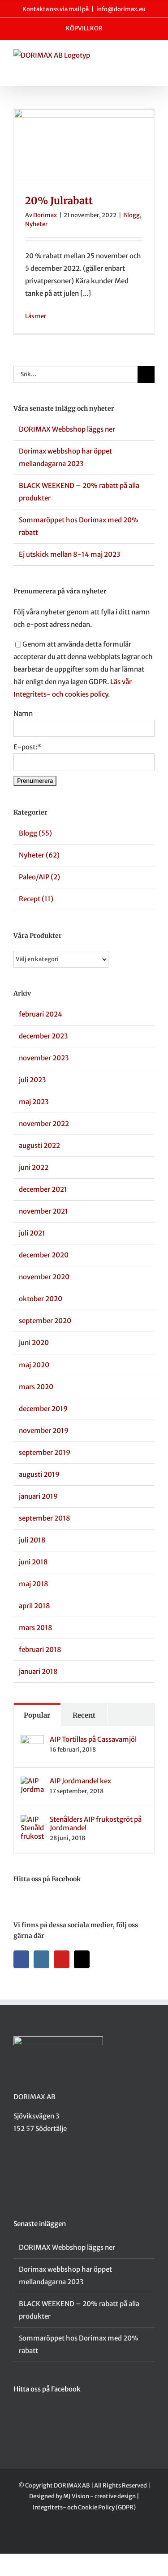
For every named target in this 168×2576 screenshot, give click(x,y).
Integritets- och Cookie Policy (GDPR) (84, 2507)
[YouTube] (62, 1959)
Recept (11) (36, 899)
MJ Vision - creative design (99, 2496)
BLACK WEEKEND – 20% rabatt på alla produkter (79, 2310)
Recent (84, 1715)
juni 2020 (34, 1343)
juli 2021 (32, 1233)
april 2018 (34, 1606)
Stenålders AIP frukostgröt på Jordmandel (96, 1824)
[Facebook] (21, 1959)
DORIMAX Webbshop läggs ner (67, 429)
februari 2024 (41, 1014)
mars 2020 (36, 1387)
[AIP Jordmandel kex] (32, 1783)
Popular (37, 1715)
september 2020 (45, 1321)
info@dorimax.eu (121, 9)
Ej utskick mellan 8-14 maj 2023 (69, 554)
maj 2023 (34, 1102)
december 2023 (43, 1036)
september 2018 (45, 1518)
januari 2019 (38, 1496)
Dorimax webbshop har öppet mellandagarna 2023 (65, 2276)
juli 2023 (32, 1080)
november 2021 (43, 1211)
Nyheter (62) (39, 855)
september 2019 (45, 1452)
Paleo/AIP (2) (39, 877)
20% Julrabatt (59, 201)
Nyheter (36, 224)
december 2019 (43, 1409)
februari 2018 (40, 1649)
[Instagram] (41, 1959)
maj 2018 (34, 1584)
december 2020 (44, 1255)
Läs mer (36, 316)
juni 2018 (33, 1562)
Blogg (131, 215)
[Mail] (82, 1959)
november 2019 (44, 1431)
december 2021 (43, 1189)
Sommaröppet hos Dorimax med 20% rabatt (79, 2344)
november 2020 (44, 1277)
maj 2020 (34, 1365)
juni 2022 (34, 1167)
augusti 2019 (39, 1474)
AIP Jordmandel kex (80, 1781)
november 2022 (44, 1124)
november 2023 (44, 1058)
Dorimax (45, 215)
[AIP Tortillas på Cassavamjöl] (32, 1741)
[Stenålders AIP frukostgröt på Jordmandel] (32, 1821)
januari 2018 (38, 1671)
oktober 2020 (41, 1299)
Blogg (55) (35, 833)
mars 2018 (36, 1628)
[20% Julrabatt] (84, 144)
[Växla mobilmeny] (151, 58)
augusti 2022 (39, 1145)
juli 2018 (32, 1540)
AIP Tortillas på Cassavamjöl (93, 1739)
